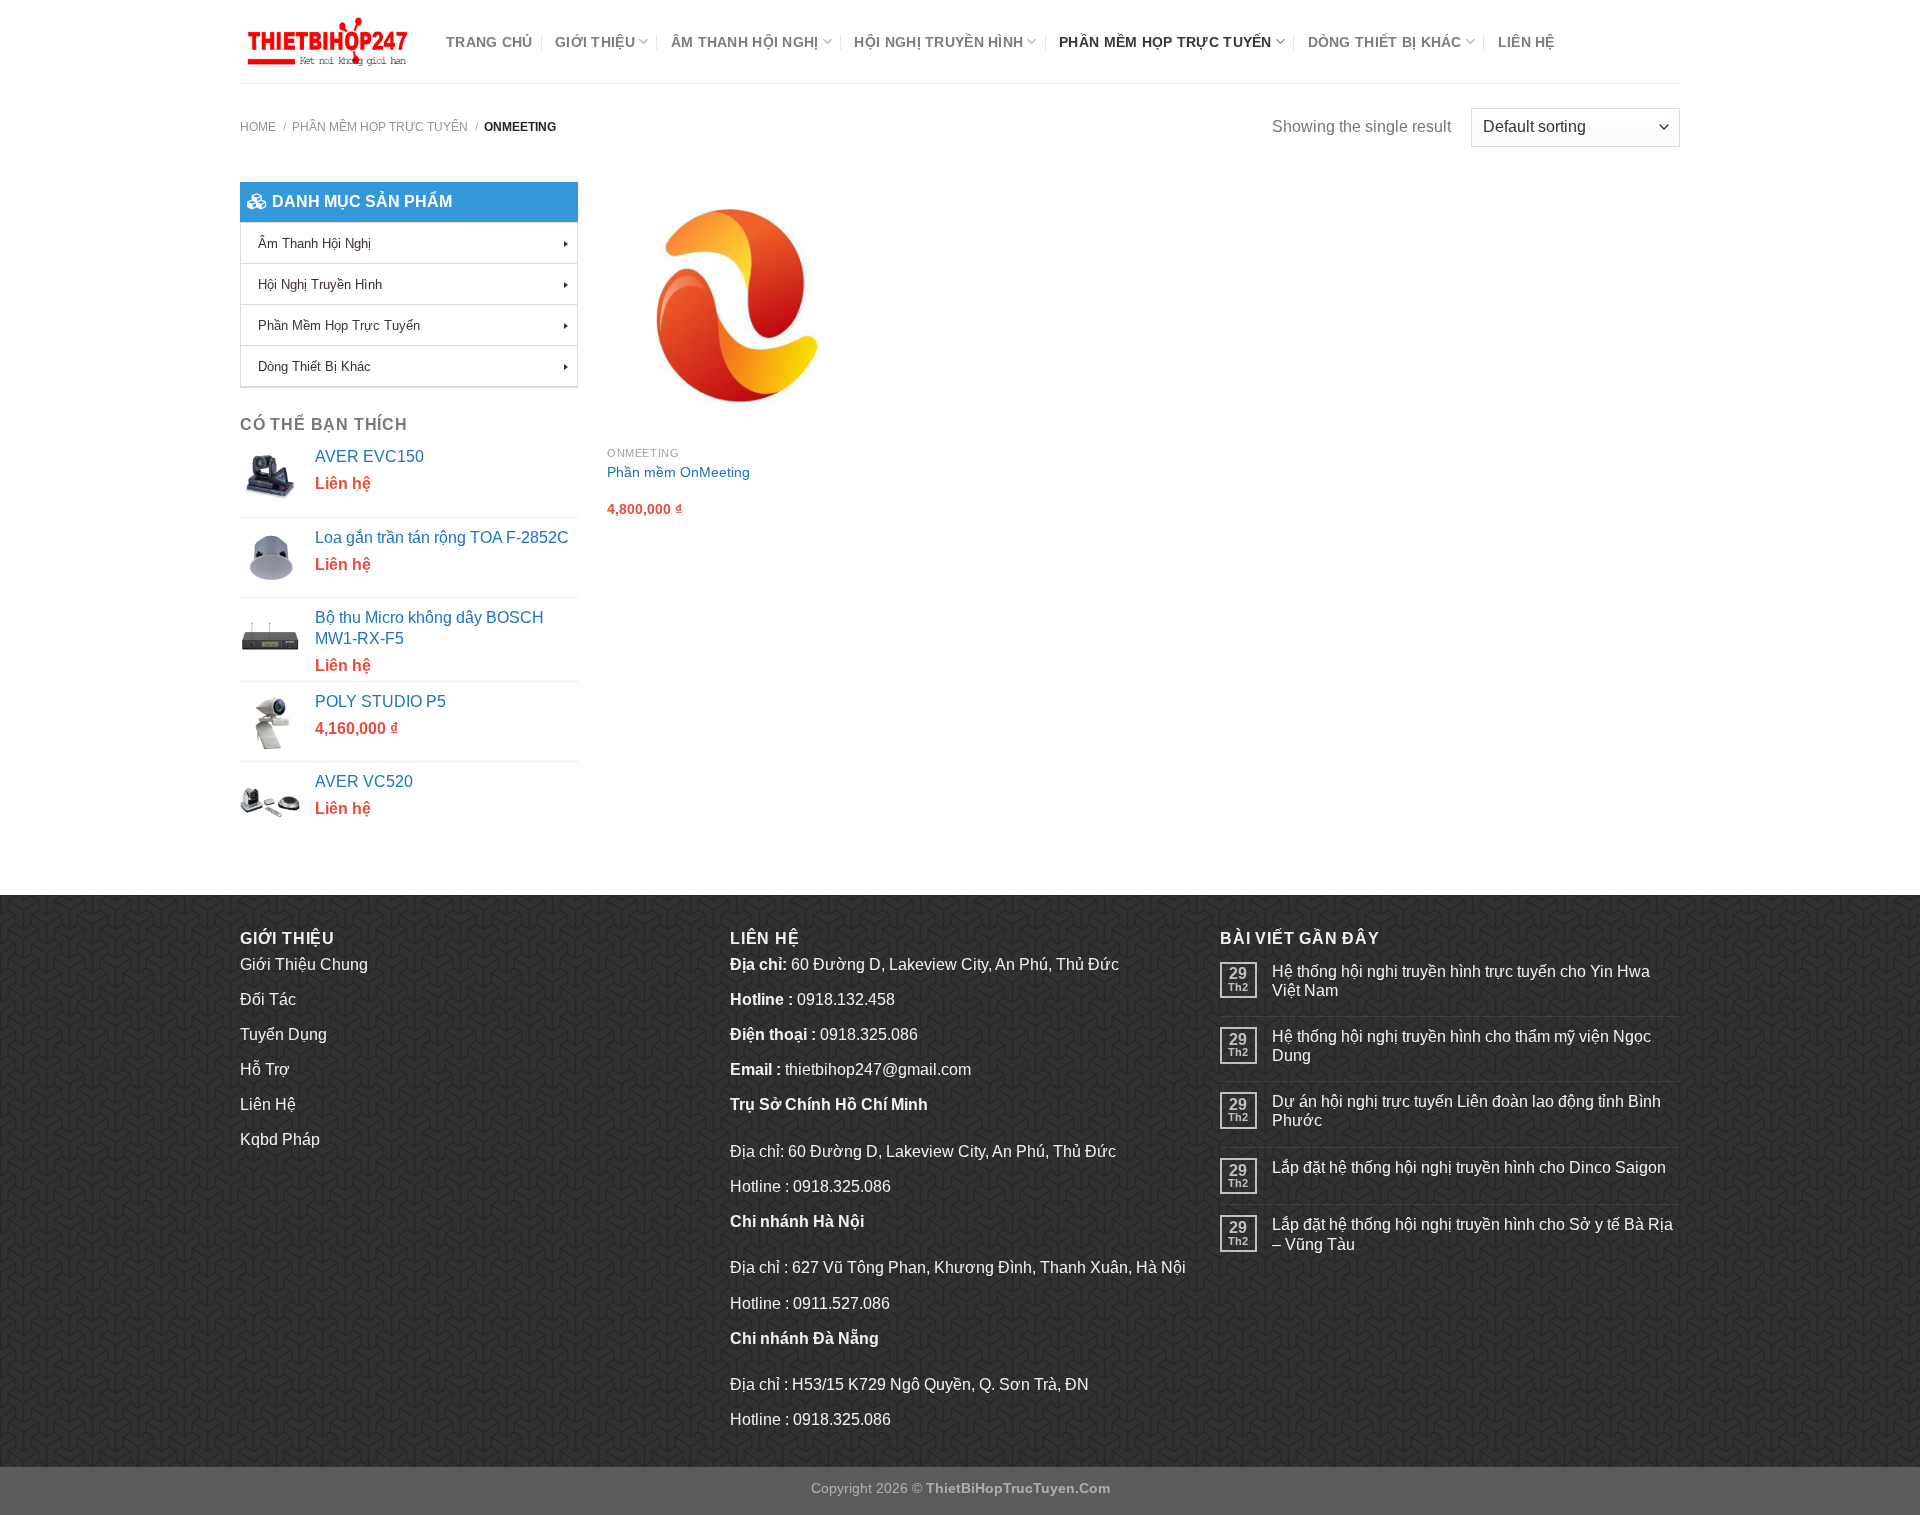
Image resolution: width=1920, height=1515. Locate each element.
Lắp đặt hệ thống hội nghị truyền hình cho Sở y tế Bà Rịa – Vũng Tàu (1472, 1234)
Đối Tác (268, 999)
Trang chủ (489, 42)
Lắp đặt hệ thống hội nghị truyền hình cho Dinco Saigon (1469, 1167)
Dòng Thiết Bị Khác (1385, 42)
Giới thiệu (595, 42)
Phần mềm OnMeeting (678, 472)
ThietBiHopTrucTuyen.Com (1018, 1488)
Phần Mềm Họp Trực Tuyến (1165, 42)
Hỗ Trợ (265, 1069)
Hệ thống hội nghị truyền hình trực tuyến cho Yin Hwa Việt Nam (1461, 981)
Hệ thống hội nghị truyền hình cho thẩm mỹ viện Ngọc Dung (1461, 1046)
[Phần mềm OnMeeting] (734, 309)
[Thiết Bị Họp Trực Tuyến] (328, 41)
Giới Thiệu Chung (304, 964)
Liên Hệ (1526, 42)
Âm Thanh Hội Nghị (745, 42)
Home (258, 127)
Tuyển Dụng (283, 1034)
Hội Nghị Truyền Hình (938, 42)
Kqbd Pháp (280, 1139)
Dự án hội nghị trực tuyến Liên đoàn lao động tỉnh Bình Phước (1466, 1111)
